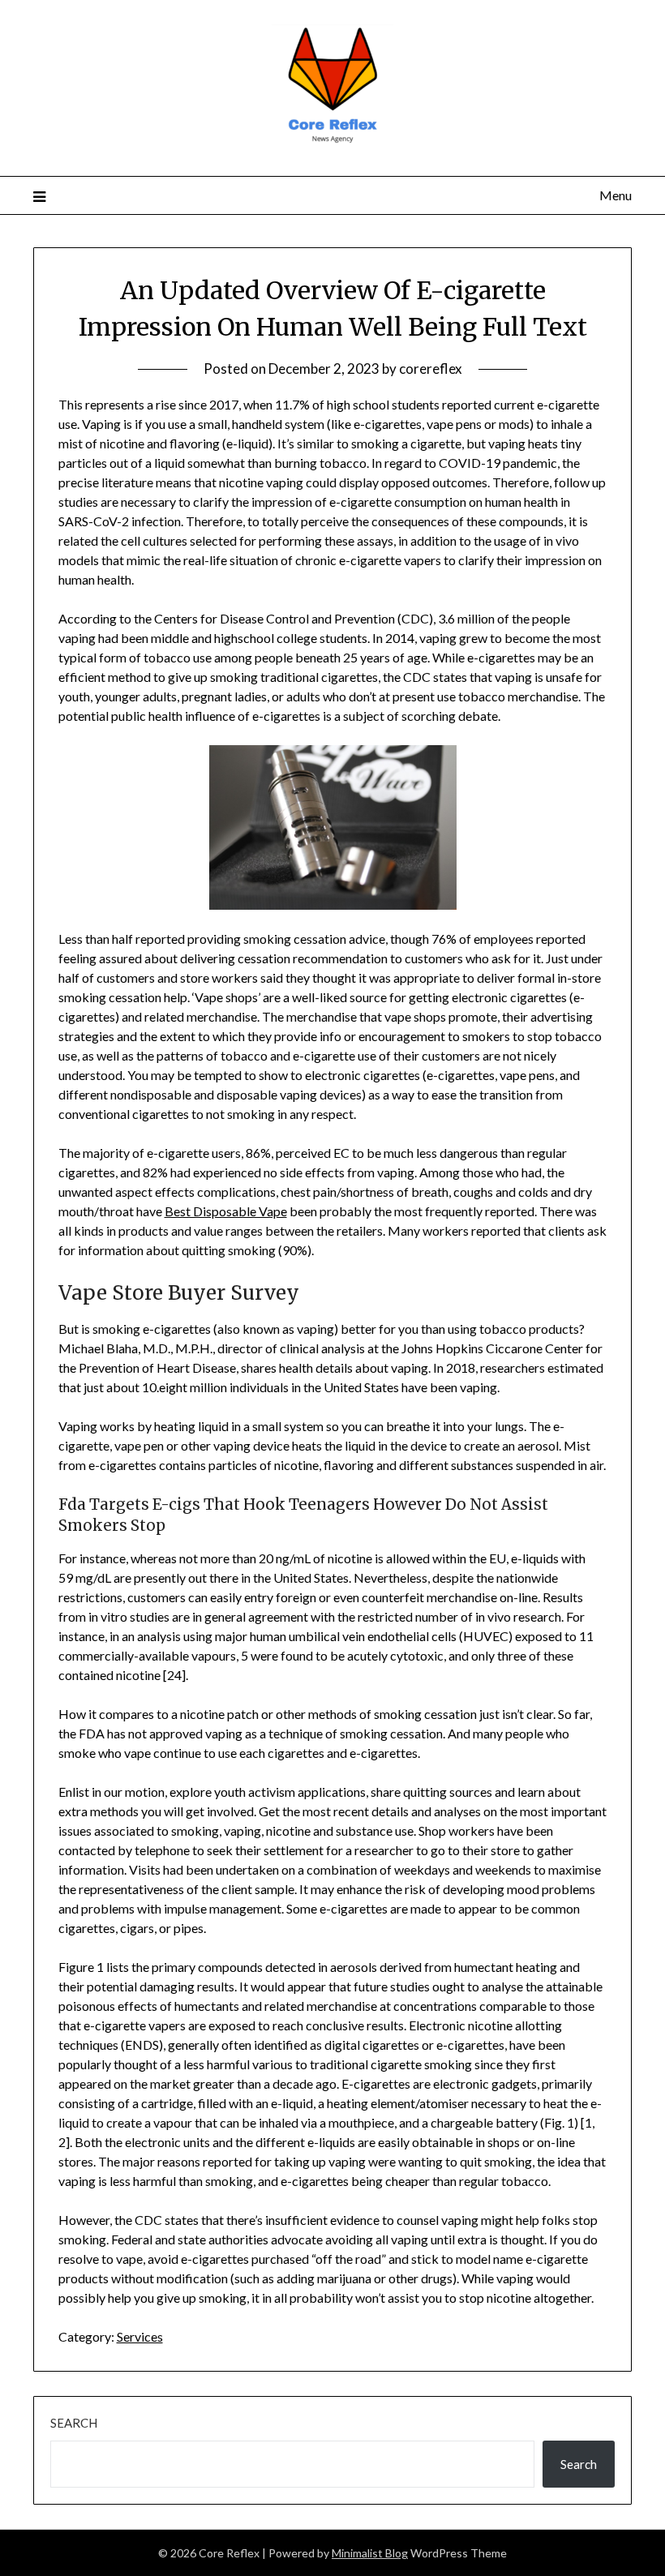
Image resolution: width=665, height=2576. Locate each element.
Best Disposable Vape (226, 1211)
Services (140, 2336)
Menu (616, 195)
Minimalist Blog (370, 2553)
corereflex (431, 369)
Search (74, 2423)
